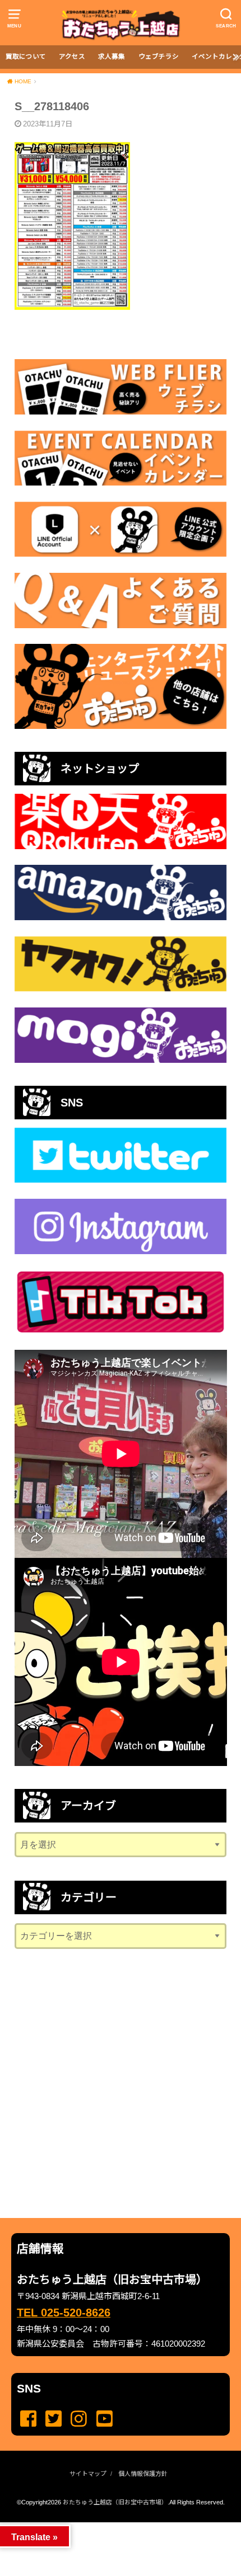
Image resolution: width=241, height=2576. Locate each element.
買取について (26, 56)
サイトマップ (88, 2474)
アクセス (72, 56)
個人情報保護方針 (143, 2474)
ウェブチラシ (159, 56)
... (112, 2526)
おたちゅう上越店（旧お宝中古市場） (115, 2502)
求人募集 (112, 56)
